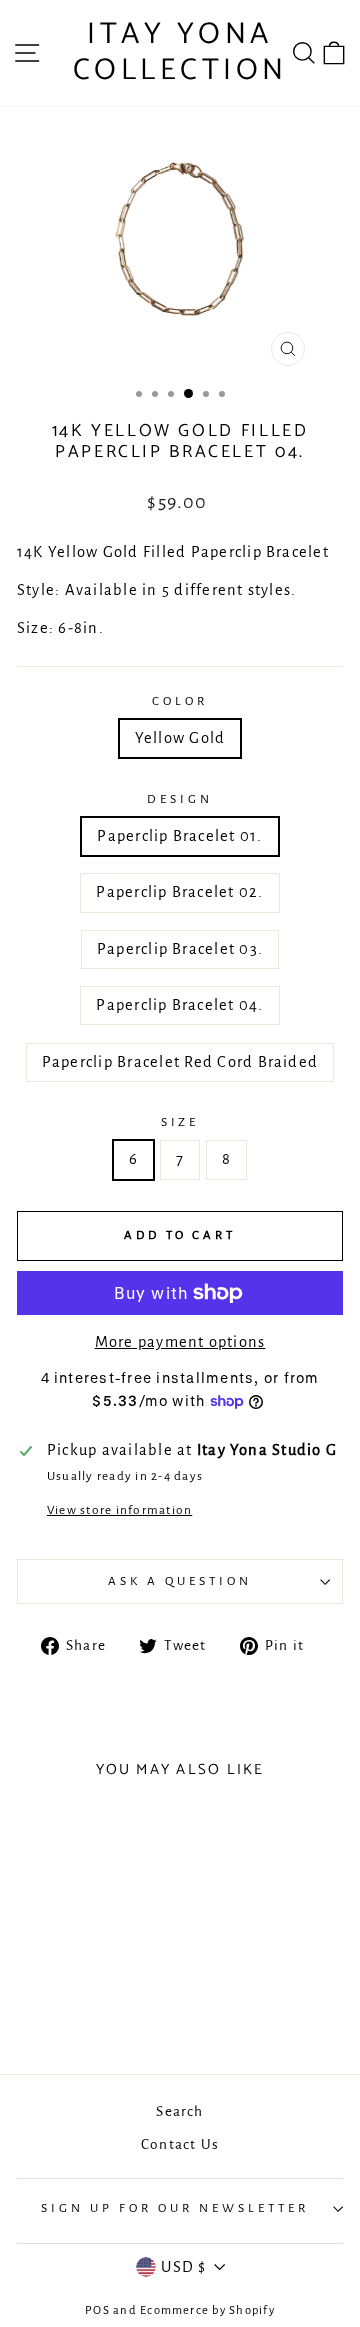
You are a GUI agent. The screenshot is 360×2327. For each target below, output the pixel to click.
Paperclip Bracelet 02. (179, 892)
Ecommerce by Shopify (207, 2310)
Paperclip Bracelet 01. (179, 836)
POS (97, 2310)
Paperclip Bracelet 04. (179, 1005)
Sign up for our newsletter (174, 2208)
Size (180, 1122)
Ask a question (180, 1581)
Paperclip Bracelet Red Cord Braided (180, 1062)
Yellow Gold (180, 738)
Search (179, 2111)
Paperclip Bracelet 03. (180, 949)
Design (180, 799)
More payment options (180, 1342)
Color (180, 701)
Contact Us (180, 2144)
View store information (119, 1510)
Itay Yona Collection (180, 52)
